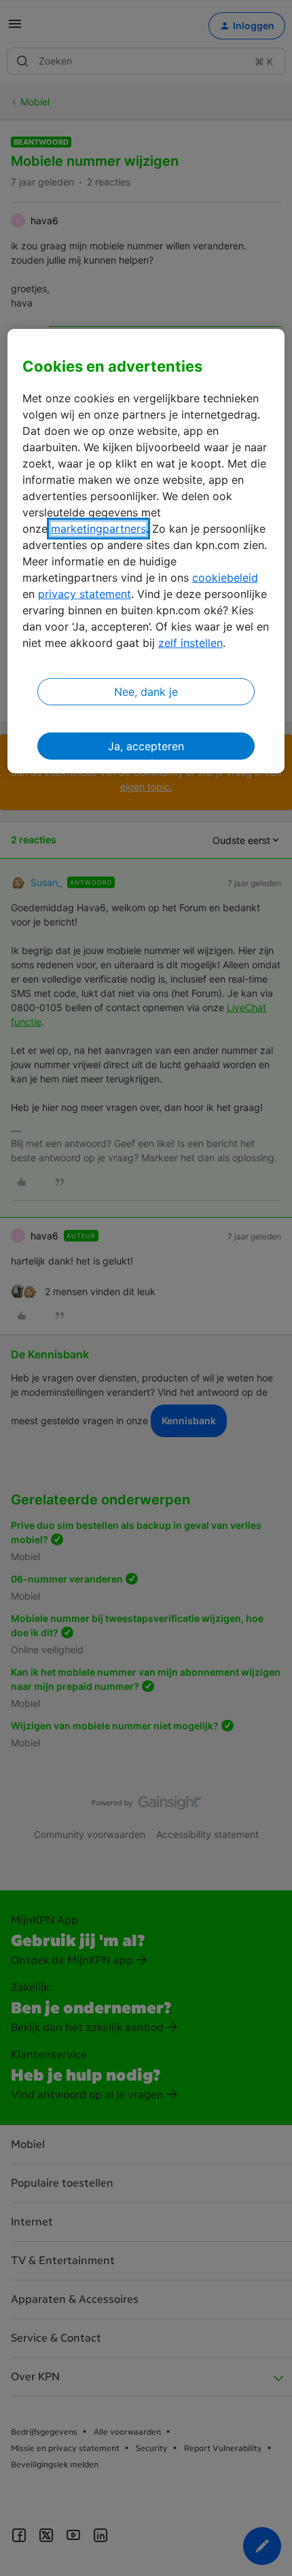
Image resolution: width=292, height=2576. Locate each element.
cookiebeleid (225, 578)
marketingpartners (98, 529)
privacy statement (85, 594)
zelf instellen (190, 643)
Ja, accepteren (146, 746)
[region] (146, 551)
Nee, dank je (146, 692)
